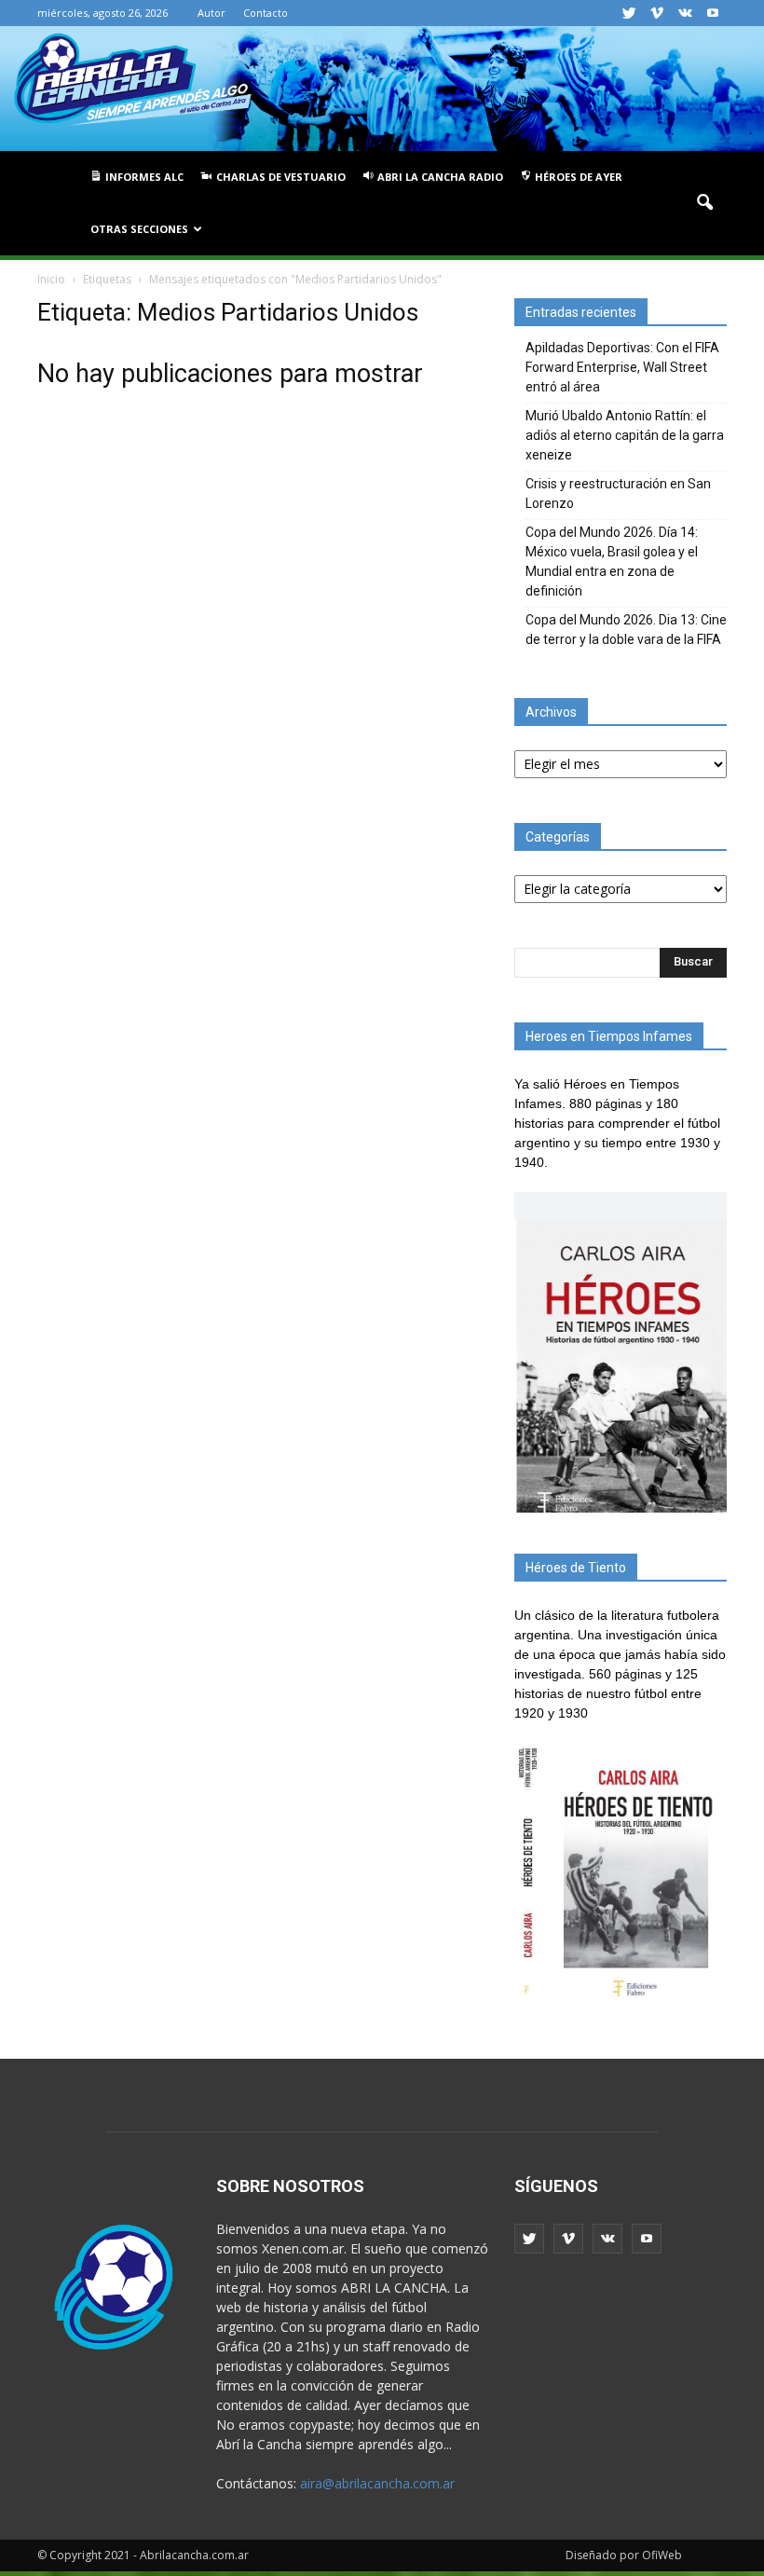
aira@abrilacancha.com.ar (377, 2483)
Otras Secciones (139, 229)
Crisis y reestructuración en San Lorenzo (618, 493)
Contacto (266, 13)
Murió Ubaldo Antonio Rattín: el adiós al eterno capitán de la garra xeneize (625, 435)
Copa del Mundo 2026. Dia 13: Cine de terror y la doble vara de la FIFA (626, 630)
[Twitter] (629, 13)
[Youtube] (713, 13)
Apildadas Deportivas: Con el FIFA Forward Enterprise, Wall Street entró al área (622, 367)
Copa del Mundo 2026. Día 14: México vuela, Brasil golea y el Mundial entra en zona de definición (612, 562)
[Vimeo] (657, 13)
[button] (704, 203)
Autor (211, 13)
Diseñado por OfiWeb (624, 2555)
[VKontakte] (685, 13)
